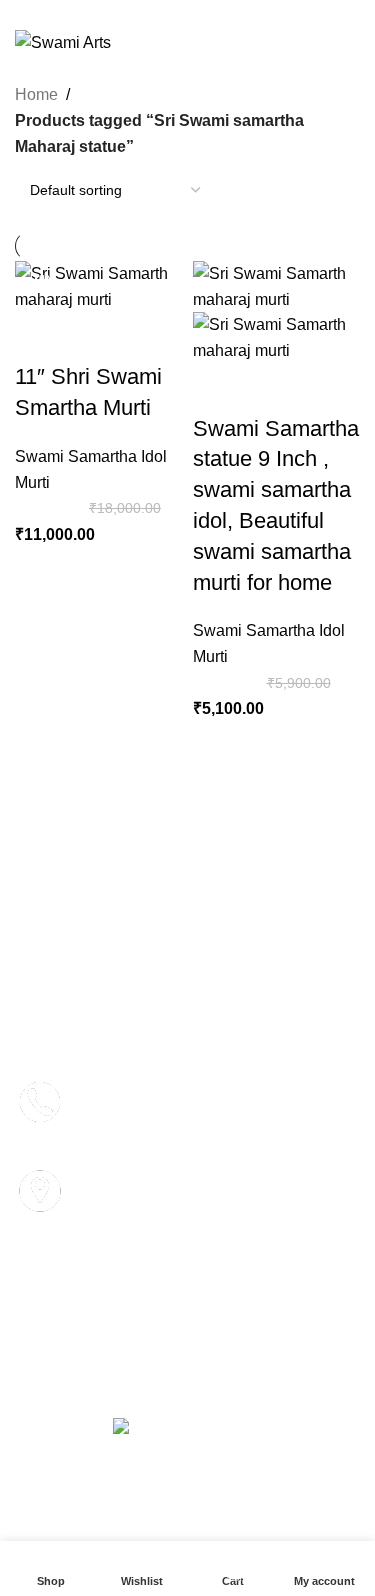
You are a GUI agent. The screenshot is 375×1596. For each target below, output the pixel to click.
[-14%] (277, 285)
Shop (124, 968)
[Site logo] (63, 41)
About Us (216, 968)
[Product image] (277, 336)
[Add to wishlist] (148, 337)
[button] (35, 702)
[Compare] (40, 337)
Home (36, 94)
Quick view (94, 337)
